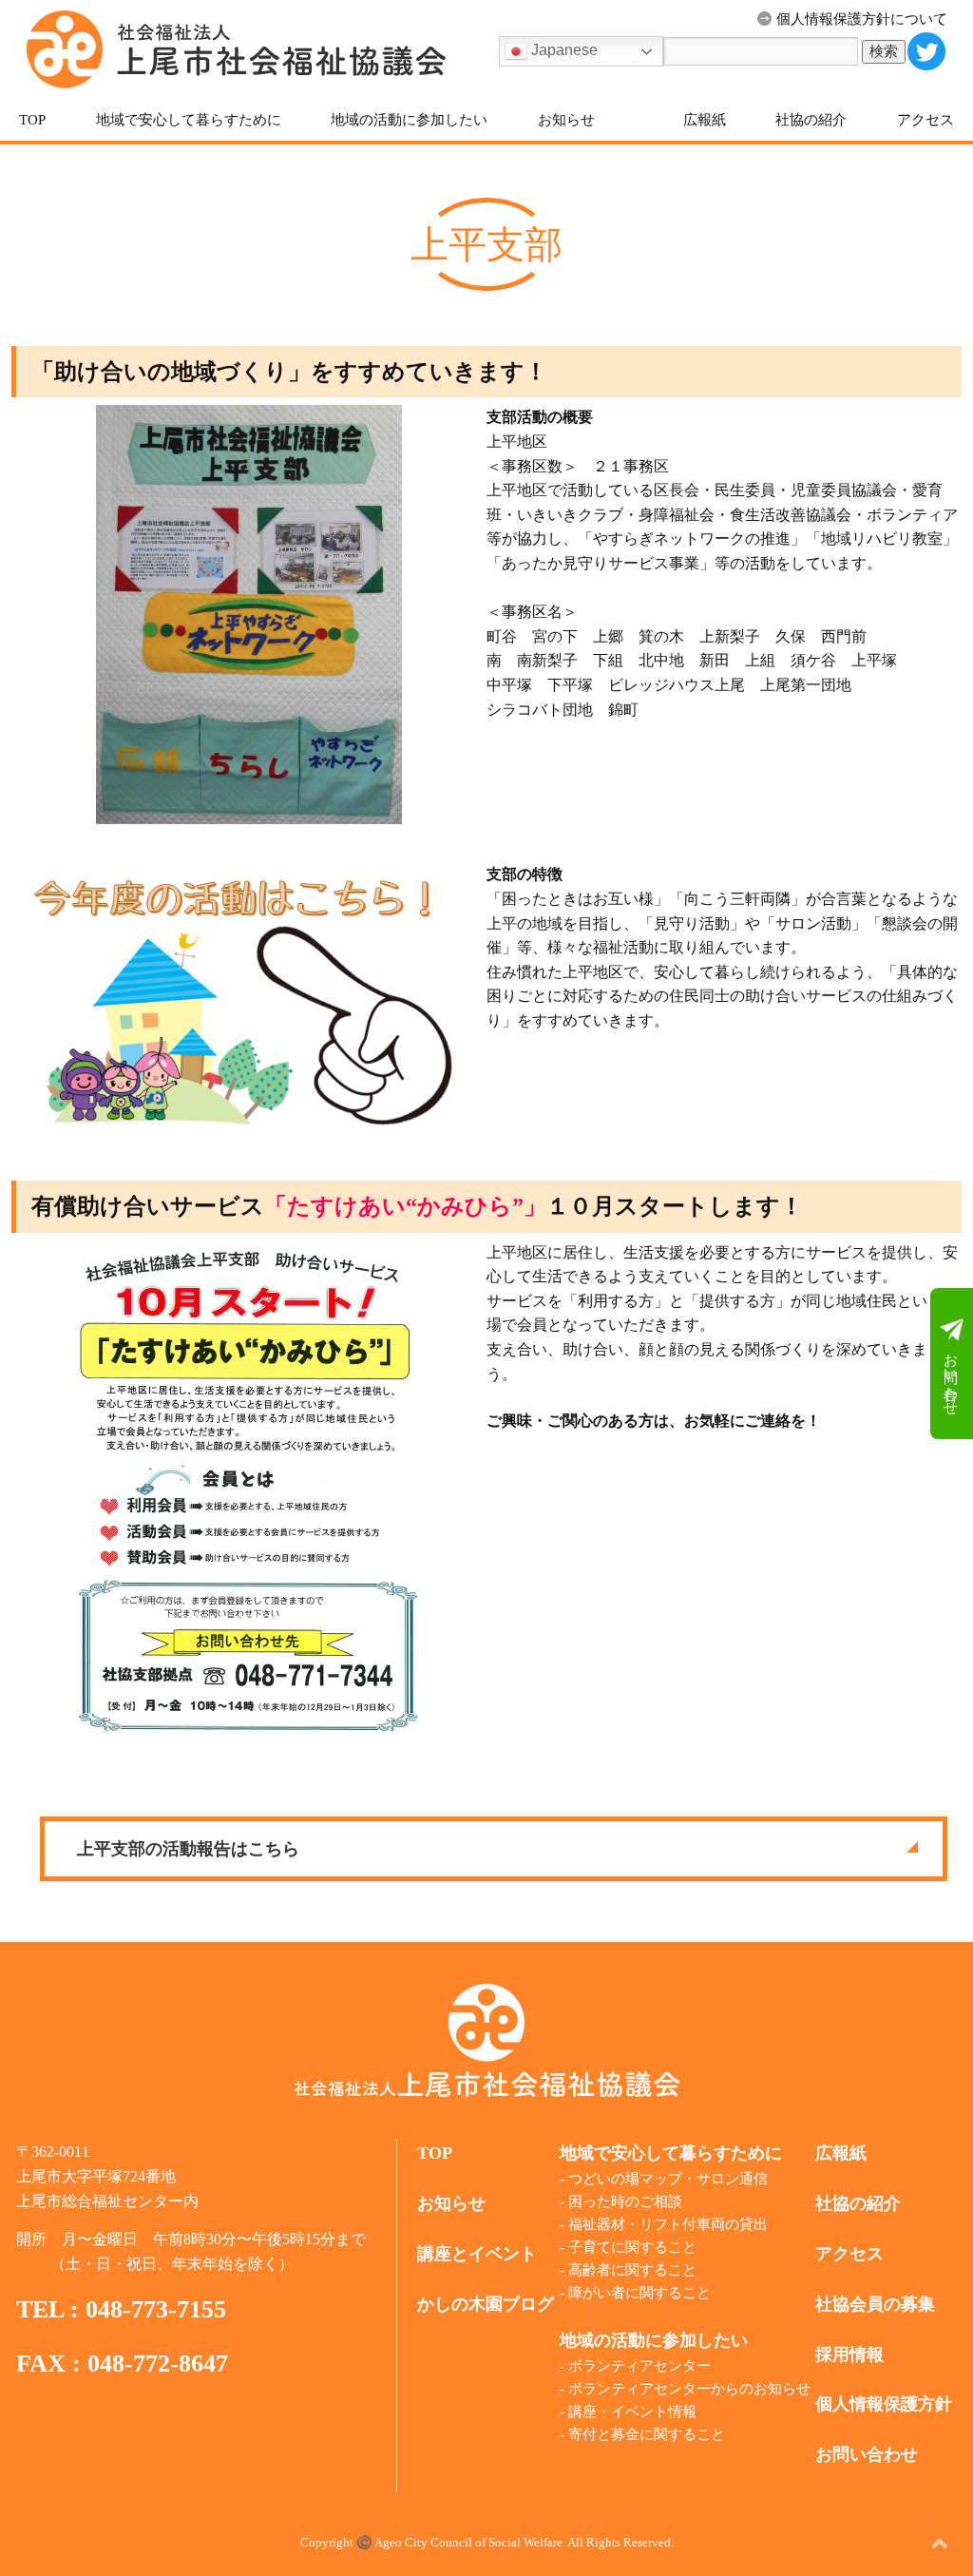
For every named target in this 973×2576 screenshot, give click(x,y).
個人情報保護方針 (884, 2404)
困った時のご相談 (625, 2201)
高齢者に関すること (632, 2270)
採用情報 (849, 2355)
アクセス (925, 120)
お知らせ (566, 120)
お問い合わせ (951, 1375)
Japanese (563, 50)
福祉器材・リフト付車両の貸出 (668, 2224)
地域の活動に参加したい (409, 120)
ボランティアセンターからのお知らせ (689, 2389)
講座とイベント (477, 2254)
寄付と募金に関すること (647, 2434)
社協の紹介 (811, 120)
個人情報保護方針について (862, 19)
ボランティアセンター (639, 2366)
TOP (32, 120)
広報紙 (705, 120)
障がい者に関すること (639, 2293)
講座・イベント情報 (632, 2412)
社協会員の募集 (875, 2304)
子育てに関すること (632, 2247)
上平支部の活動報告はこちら (188, 1849)
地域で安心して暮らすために (189, 120)
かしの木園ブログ (486, 2304)
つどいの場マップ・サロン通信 (668, 2179)
